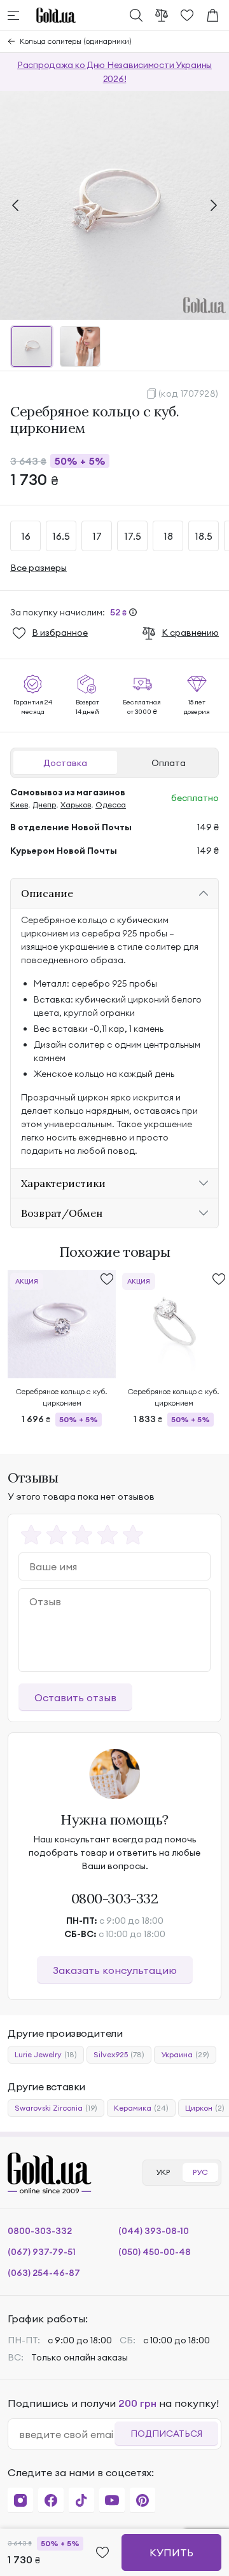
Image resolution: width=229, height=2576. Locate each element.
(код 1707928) (189, 394)
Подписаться (166, 2434)
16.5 (61, 536)
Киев (19, 805)
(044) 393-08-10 (154, 2231)
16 (26, 536)
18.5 (204, 536)
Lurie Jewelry (46, 2054)
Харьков (76, 805)
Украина (185, 2054)
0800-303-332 (115, 1898)
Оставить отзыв (75, 1697)
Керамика (141, 2108)
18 (168, 536)
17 (97, 536)
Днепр (44, 805)
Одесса (111, 805)
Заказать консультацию (115, 1970)
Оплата (169, 763)
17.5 (133, 536)
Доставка (65, 763)
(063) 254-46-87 (44, 2273)
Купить (171, 2552)
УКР (163, 2172)
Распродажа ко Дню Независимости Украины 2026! (114, 72)
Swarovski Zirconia (56, 2108)
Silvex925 (119, 2054)
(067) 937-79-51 (42, 2252)
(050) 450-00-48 (155, 2252)
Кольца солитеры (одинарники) (76, 41)
